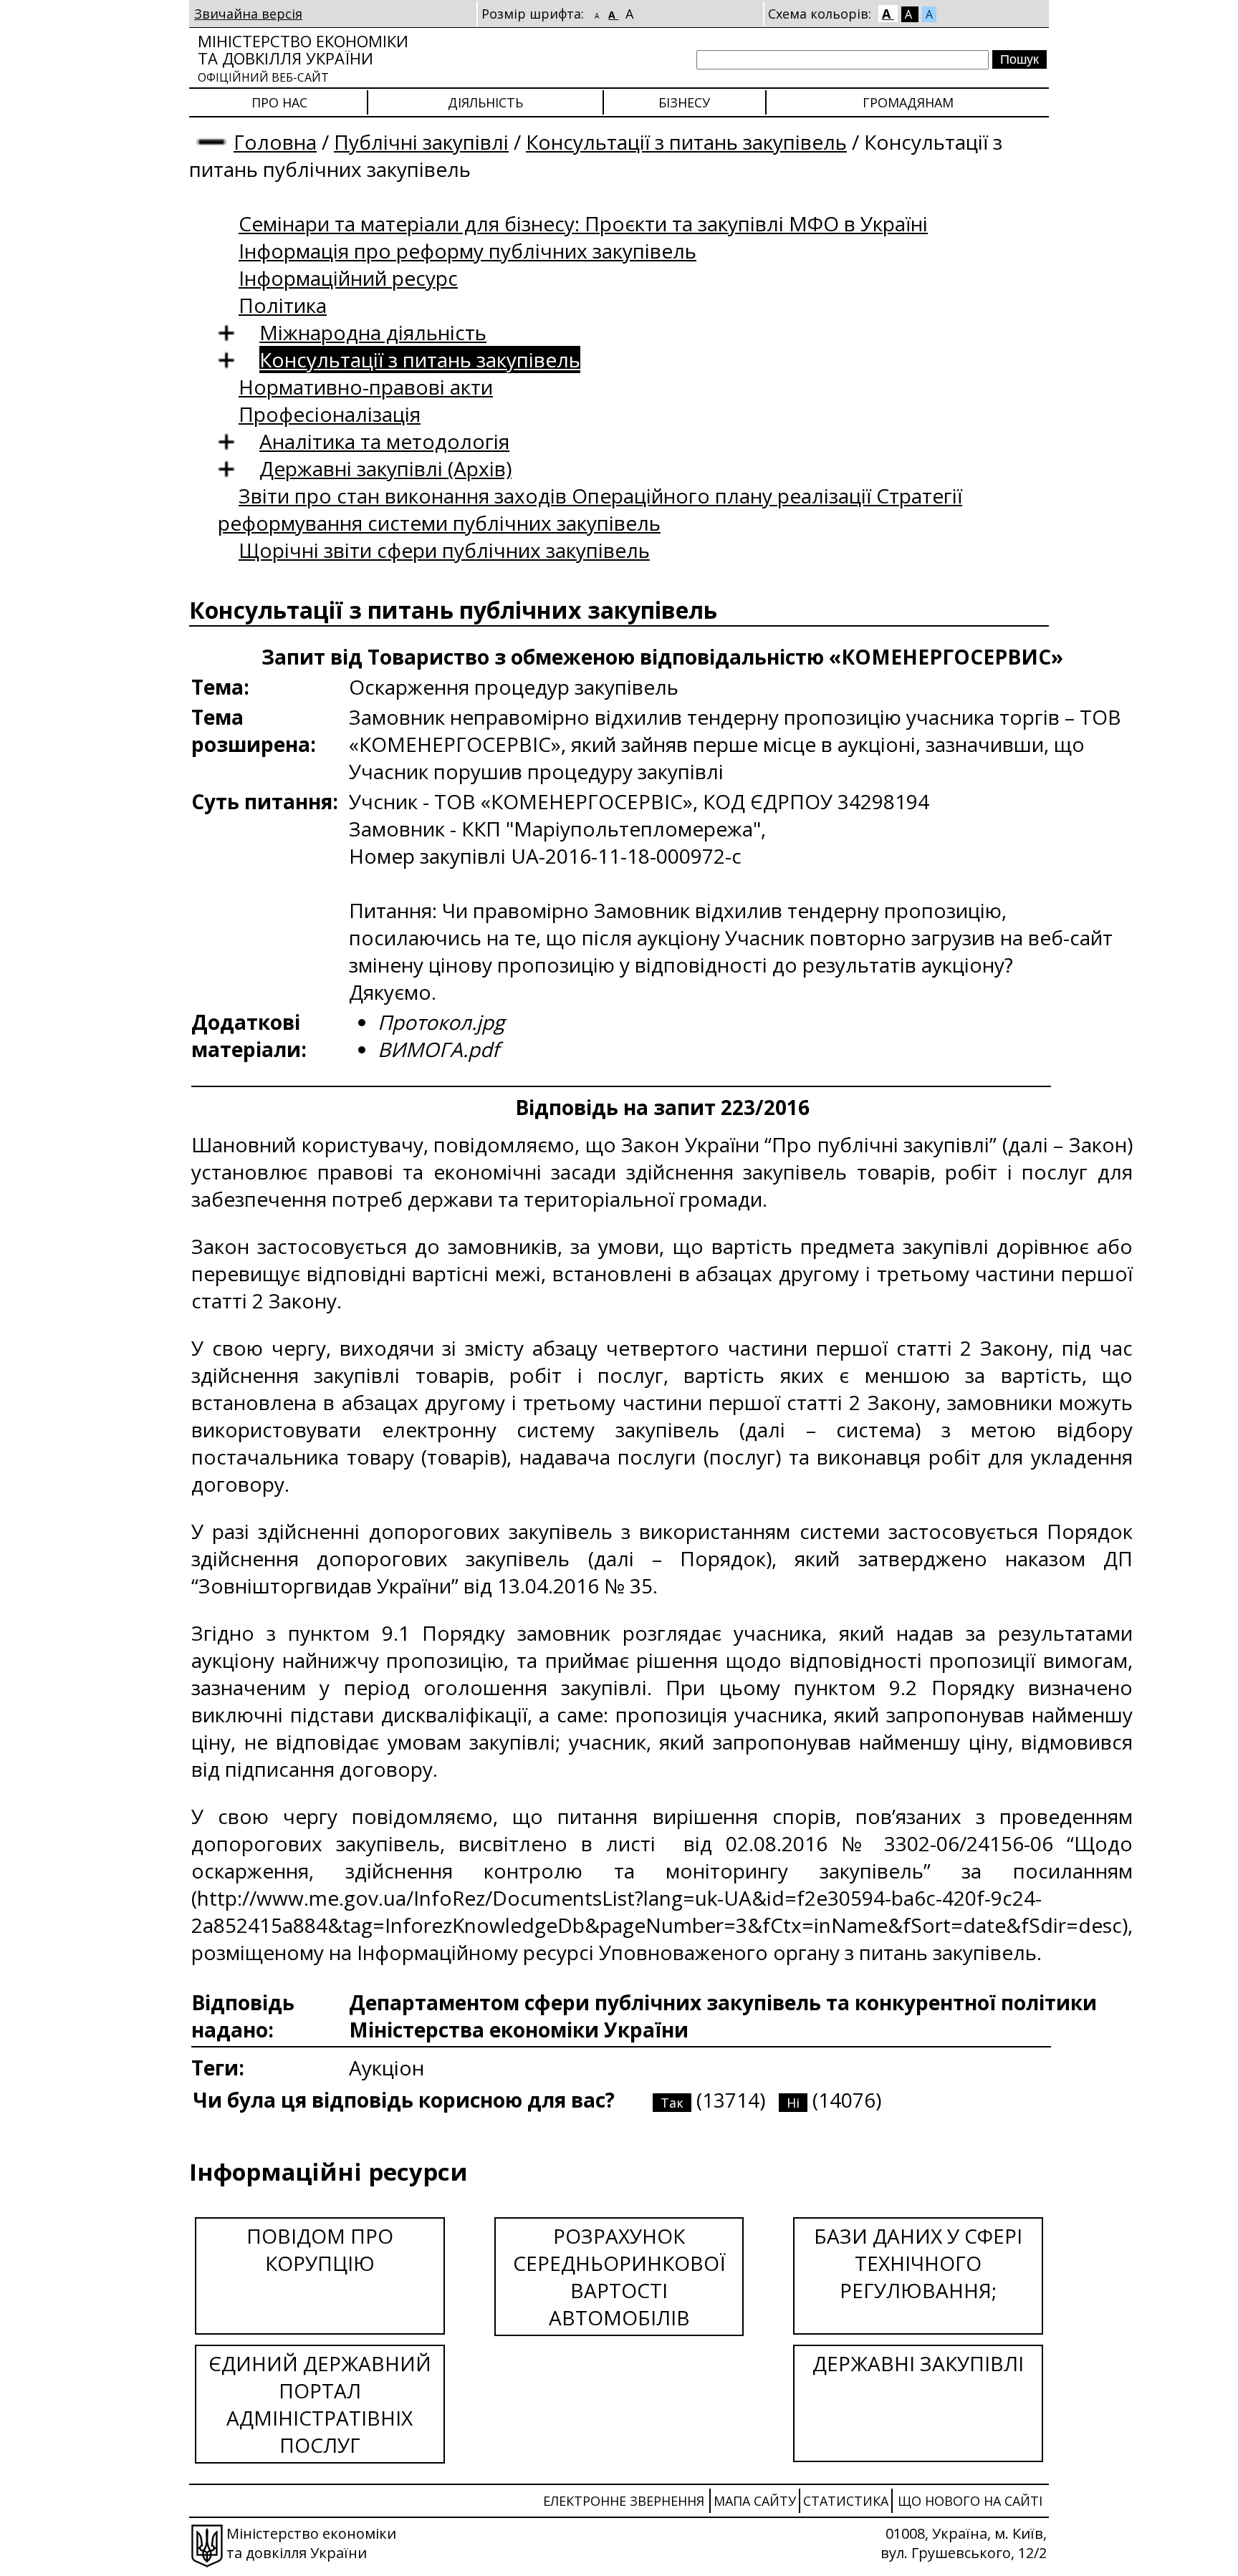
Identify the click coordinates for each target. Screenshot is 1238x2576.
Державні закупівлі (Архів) (385, 468)
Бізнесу (684, 102)
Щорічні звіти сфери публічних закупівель (444, 550)
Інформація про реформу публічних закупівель (467, 251)
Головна (275, 142)
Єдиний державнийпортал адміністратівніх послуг (320, 2404)
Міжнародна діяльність (373, 332)
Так (672, 2103)
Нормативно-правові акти (366, 387)
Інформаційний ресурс (348, 278)
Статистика (846, 2501)
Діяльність (485, 102)
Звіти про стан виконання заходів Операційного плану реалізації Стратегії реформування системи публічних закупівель (590, 509)
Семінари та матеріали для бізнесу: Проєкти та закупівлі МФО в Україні (583, 223)
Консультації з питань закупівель (686, 142)
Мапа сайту (755, 2501)
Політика (283, 305)
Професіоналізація (330, 414)
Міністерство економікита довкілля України (303, 58)
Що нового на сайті (970, 2501)
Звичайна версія (248, 14)
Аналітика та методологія (384, 441)
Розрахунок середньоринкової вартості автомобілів (619, 2277)
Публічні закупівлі (421, 142)
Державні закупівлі (918, 2363)
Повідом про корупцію (320, 2249)
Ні (793, 2103)
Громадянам (908, 102)
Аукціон (387, 2068)
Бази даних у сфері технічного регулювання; (918, 2263)
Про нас (279, 102)
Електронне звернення (624, 2501)
